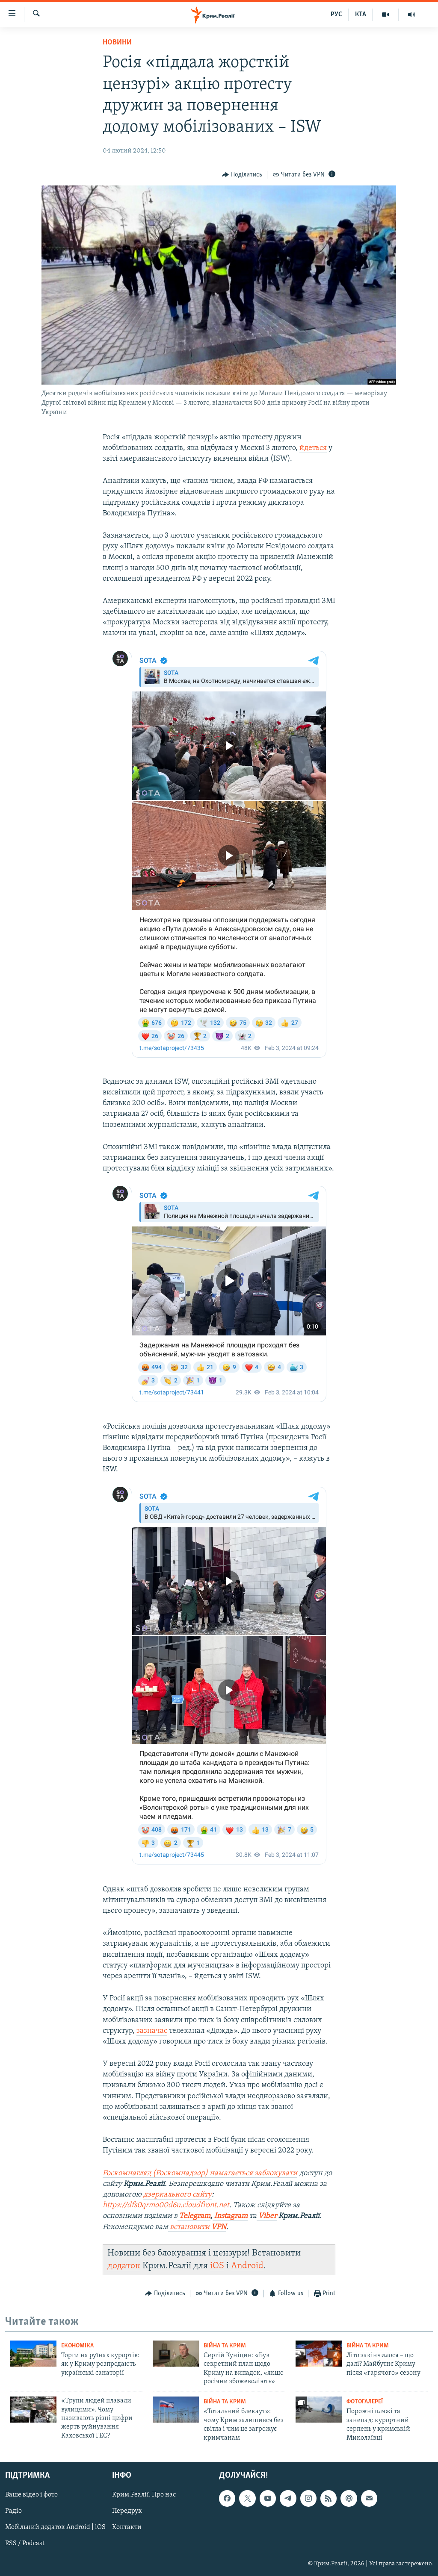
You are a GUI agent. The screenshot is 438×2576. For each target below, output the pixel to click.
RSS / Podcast (25, 2544)
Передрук (127, 2511)
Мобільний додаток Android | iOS (55, 2527)
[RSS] (328, 2498)
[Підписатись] (369, 2498)
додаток (124, 2266)
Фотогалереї (365, 2402)
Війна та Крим (225, 2346)
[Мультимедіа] (386, 15)
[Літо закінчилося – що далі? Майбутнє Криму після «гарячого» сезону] (319, 2354)
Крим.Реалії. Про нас (144, 2495)
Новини (117, 43)
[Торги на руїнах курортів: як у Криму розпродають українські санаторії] (33, 2354)
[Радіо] (411, 15)
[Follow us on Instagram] (308, 2498)
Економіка (77, 2346)
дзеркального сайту (178, 2195)
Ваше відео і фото (31, 2495)
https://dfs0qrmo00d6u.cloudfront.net (166, 2205)
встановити (197, 2227)
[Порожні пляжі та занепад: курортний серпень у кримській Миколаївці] (319, 2410)
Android (247, 2266)
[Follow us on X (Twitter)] (247, 2498)
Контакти (127, 2527)
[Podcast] (349, 2498)
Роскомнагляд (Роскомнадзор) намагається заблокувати (200, 2173)
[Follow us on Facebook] (227, 2498)
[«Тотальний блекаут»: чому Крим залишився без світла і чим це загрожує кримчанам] (176, 2410)
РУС (336, 15)
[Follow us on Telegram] (288, 2498)
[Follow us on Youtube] (268, 2498)
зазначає (152, 2031)
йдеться (313, 448)
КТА (361, 15)
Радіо (13, 2511)
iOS (217, 2266)
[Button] (242, 175)
